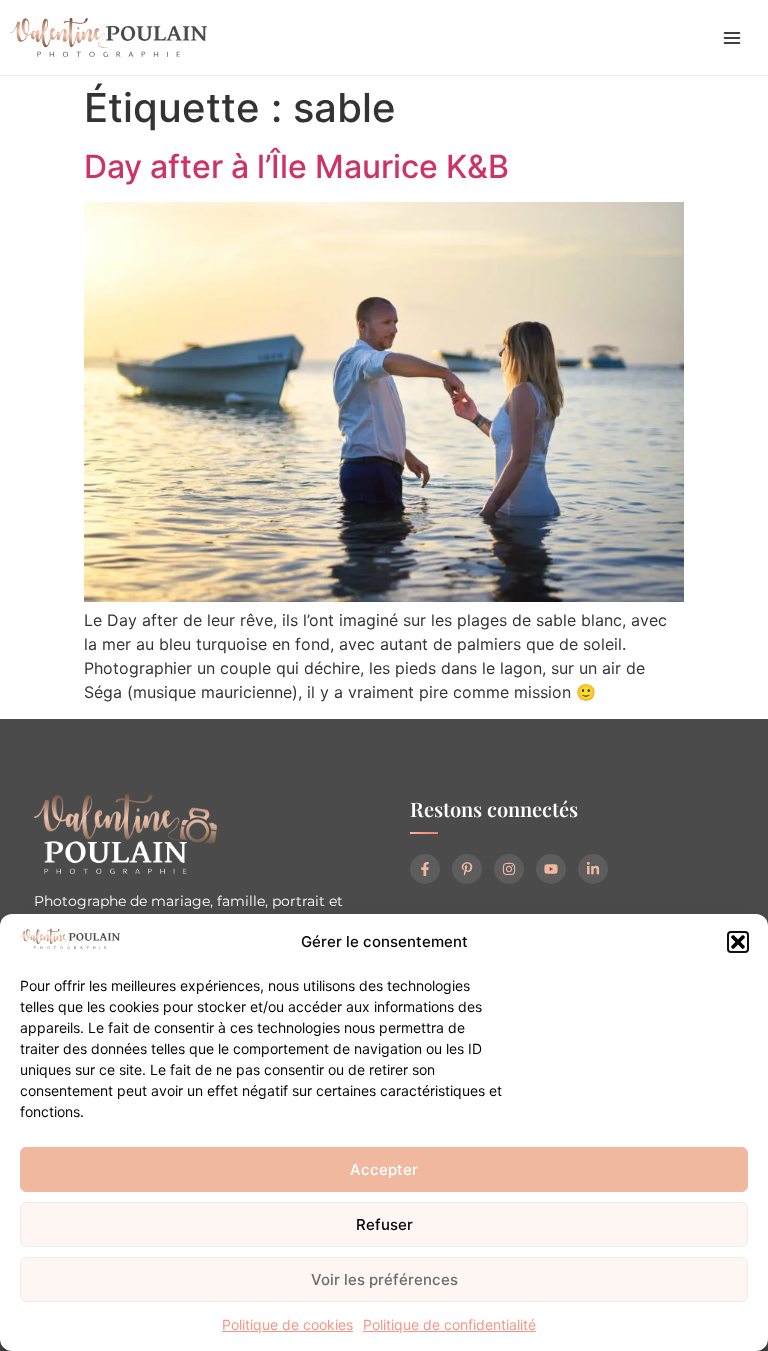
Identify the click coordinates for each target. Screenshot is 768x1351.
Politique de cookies (287, 1324)
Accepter (384, 1169)
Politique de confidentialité (449, 1324)
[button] (738, 942)
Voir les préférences (384, 1279)
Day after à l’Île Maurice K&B (296, 166)
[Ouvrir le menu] (732, 38)
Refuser (384, 1224)
